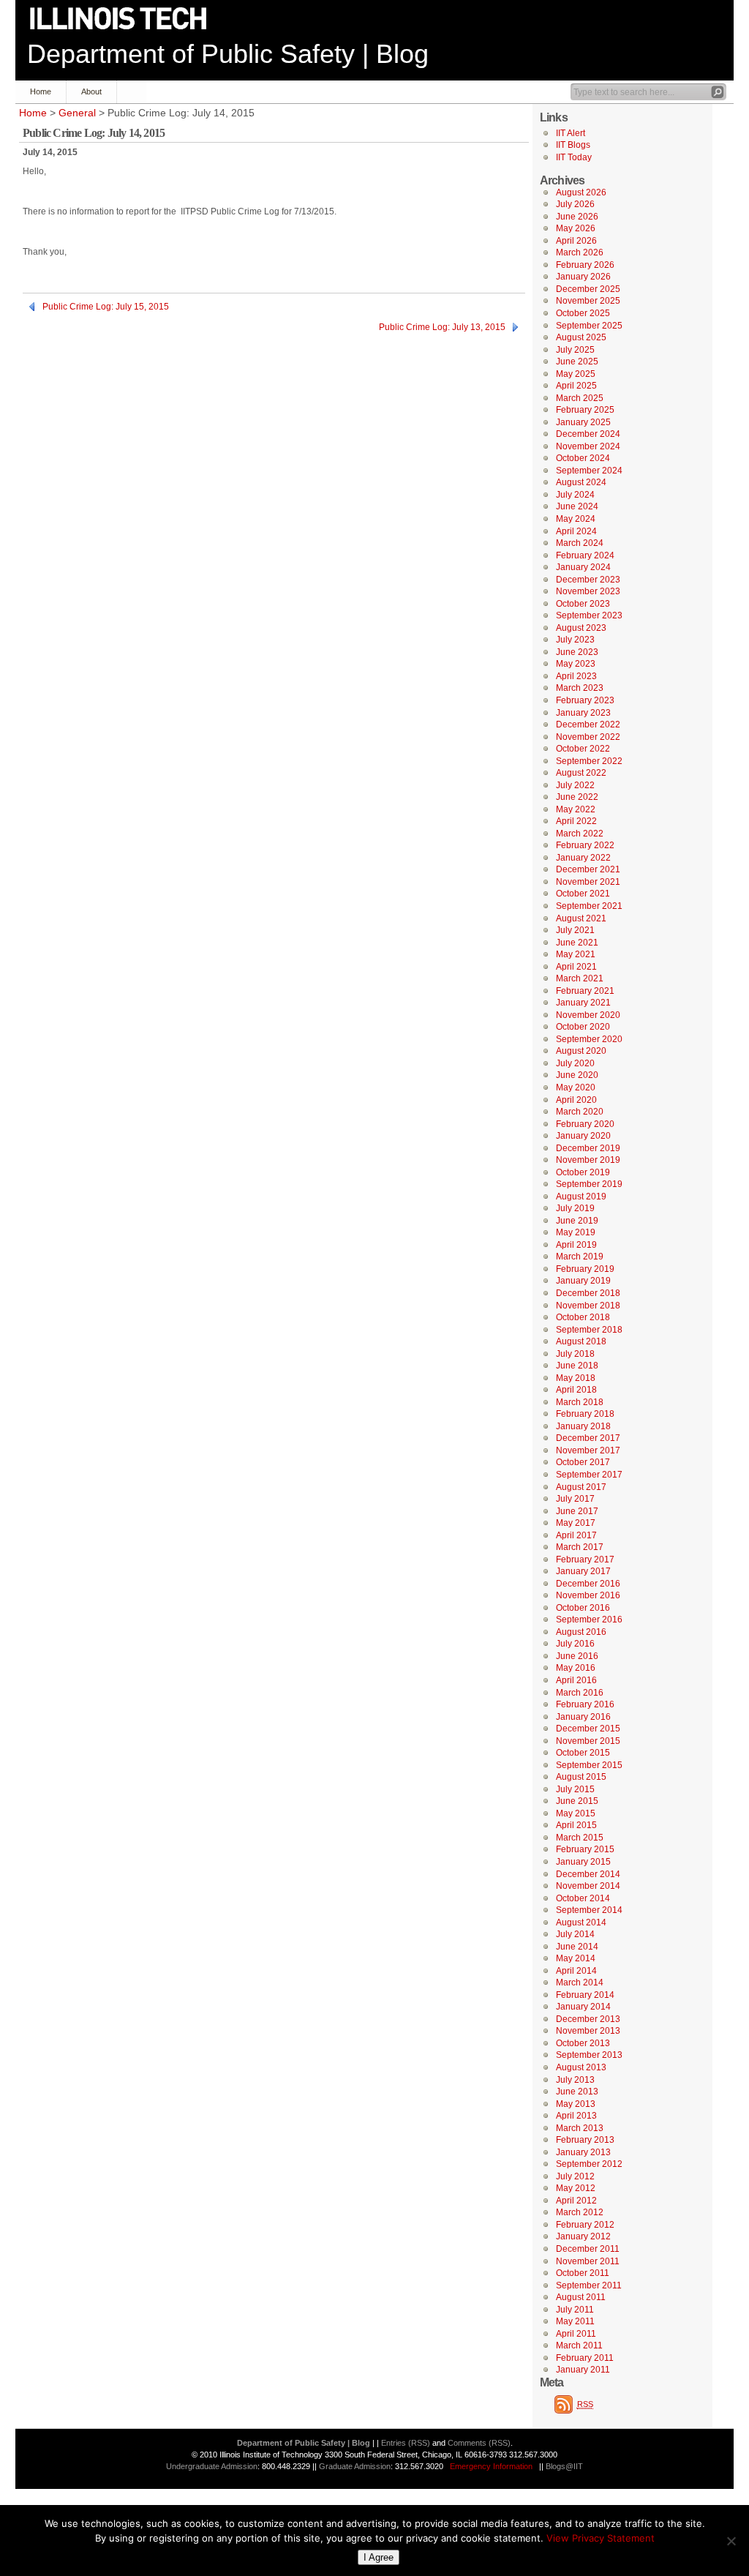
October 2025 (583, 313)
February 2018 (585, 1414)
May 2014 (576, 1958)
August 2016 (581, 1632)
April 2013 (576, 2116)
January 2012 (583, 2236)
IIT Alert (571, 133)
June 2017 (577, 1511)
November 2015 (588, 1741)
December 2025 (588, 289)
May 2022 (576, 809)
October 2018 (583, 1317)
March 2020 (580, 1112)
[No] (731, 2541)
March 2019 (580, 1257)
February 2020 (585, 1124)
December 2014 (588, 1874)
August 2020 (581, 1051)
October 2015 (583, 1753)
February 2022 (585, 845)
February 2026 (585, 265)
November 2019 (588, 1160)
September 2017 (589, 1475)
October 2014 (583, 1898)
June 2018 (577, 1366)
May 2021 (576, 954)
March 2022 (580, 834)
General (77, 113)
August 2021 (581, 918)
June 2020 (577, 1075)
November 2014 (588, 1886)
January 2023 (583, 713)
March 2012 (580, 2212)
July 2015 (575, 1789)
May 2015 (576, 1813)
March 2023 (580, 688)
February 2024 (585, 555)
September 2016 (589, 1620)
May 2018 (576, 1378)
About (91, 91)
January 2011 (583, 2370)
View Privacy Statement (601, 2538)
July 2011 (575, 2310)
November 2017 (588, 1450)
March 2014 (580, 1982)
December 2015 (588, 1729)
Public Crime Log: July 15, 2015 (106, 307)
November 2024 (588, 446)
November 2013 (588, 2031)
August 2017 (581, 1487)
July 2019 (575, 1208)
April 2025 (576, 386)
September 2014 (589, 1910)
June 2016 (577, 1656)
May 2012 (576, 2188)
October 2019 (583, 1172)
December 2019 (588, 1148)
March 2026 (580, 252)
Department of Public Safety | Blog (228, 54)
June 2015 (577, 1801)
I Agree (379, 2557)
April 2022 (576, 821)
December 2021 (588, 869)
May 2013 (576, 2104)
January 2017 (583, 1571)
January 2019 (583, 1281)
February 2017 (585, 1560)
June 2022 (577, 797)
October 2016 (583, 1608)
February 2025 (585, 410)
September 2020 (589, 1039)
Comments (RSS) (479, 2443)
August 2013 (581, 2067)
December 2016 (588, 1584)
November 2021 (588, 882)
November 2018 (588, 1306)
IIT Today (574, 157)
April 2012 (576, 2201)
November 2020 (588, 1015)
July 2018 (575, 1354)
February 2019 (585, 1269)
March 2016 (580, 1693)
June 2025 (577, 362)
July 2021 (575, 930)
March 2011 (579, 2345)
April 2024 (576, 531)
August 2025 (581, 337)
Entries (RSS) (406, 2443)
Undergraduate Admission (212, 2466)
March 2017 (580, 1547)
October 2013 (583, 2043)
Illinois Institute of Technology (128, 19)
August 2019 (581, 1197)
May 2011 (575, 2321)
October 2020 (583, 1027)
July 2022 (575, 785)
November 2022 (588, 737)
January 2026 (583, 277)
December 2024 (588, 434)
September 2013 (589, 2055)
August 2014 (581, 1922)
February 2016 (585, 1704)
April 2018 (576, 1390)
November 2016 (588, 1595)
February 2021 (585, 991)
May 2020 (576, 1087)
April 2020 (576, 1100)
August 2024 (581, 482)
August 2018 (581, 1341)
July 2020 (575, 1063)
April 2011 (576, 2334)
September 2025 (589, 326)
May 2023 (576, 664)
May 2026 (576, 228)
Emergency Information (491, 2466)
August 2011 (581, 2297)
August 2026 (581, 192)
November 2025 (588, 301)
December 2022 (588, 724)
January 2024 (583, 567)
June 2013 (577, 2092)
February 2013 (585, 2140)
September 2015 (589, 1765)
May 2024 (576, 519)
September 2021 (589, 906)
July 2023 (575, 640)
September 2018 (589, 1330)
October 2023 (583, 604)
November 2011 (588, 2261)
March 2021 (580, 978)
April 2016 (576, 1680)
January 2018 (583, 1426)
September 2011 (589, 2285)
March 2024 (580, 543)
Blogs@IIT (564, 2466)
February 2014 (585, 1995)
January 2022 (583, 858)
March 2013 (580, 2128)
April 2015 (576, 1825)
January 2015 (583, 1862)
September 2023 (589, 615)
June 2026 (577, 217)
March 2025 (580, 398)
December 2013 (588, 2019)
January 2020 (583, 1136)
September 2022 (589, 761)
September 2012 (589, 2164)
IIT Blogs (573, 145)
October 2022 (583, 749)
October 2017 (583, 1462)
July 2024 (575, 495)
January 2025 (583, 422)
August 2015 (581, 1777)
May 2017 (576, 1523)
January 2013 (583, 2152)
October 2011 (583, 2273)
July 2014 (575, 1934)
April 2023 (576, 676)
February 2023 (585, 700)
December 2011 (588, 2249)
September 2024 (589, 471)
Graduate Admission (355, 2466)
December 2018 (588, 1293)
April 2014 (576, 1971)
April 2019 (576, 1245)
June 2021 (577, 943)
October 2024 (583, 458)
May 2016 (576, 1668)
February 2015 (585, 1849)
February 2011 (585, 2358)
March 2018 (580, 1402)
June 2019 (577, 1221)
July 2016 (575, 1644)
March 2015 (580, 1838)
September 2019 (589, 1184)
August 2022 (581, 773)
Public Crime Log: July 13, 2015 (442, 327)
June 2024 (577, 506)
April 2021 (576, 967)
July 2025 (575, 350)
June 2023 (577, 652)
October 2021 (583, 894)
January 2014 (583, 2007)
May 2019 (576, 1232)
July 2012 (575, 2176)
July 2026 (575, 204)
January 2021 (583, 1003)
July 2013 (575, 2080)
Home (41, 91)
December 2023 (588, 580)
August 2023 (581, 628)
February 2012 (585, 2225)
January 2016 (583, 1717)
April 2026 (576, 241)
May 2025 (576, 374)
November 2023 (588, 591)
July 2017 (575, 1499)
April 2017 (576, 1535)
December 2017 (588, 1438)
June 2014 (577, 1947)
